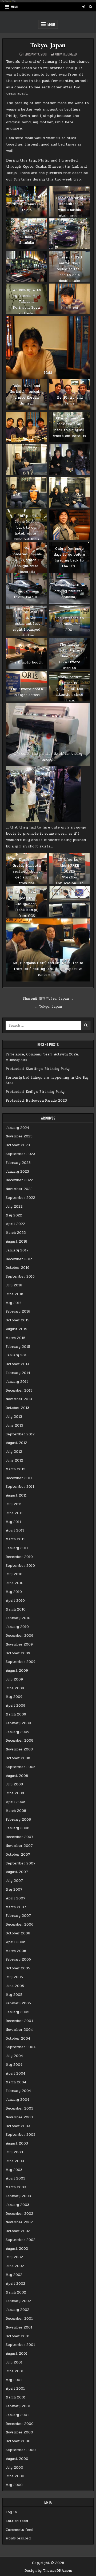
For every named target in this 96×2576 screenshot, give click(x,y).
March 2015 (15, 1338)
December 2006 (19, 1925)
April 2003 (15, 2178)
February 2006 (18, 1960)
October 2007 (18, 1855)
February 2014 (18, 1373)
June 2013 (14, 1426)
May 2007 (14, 1890)
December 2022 (19, 1180)
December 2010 (19, 1557)
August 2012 (16, 1443)
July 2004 (14, 2056)
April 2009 (15, 1706)
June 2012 (14, 1460)
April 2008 (15, 1802)
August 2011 (16, 1495)
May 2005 (14, 1995)
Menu (15, 7)
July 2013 (14, 1417)
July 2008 (14, 1784)
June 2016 (14, 1294)
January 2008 (17, 1828)
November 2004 (19, 2030)
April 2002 (15, 2284)
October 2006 (18, 1933)
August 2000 (17, 2459)
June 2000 (15, 2476)
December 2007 (19, 1837)
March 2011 (15, 1539)
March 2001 (16, 2397)
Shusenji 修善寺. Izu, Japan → (48, 999)
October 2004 (18, 2039)
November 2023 (19, 1136)
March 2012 (15, 1469)
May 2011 (13, 1522)
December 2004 (20, 2021)
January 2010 (17, 1627)
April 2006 (15, 1942)
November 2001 (19, 2327)
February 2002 (18, 2301)
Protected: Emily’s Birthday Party (35, 1092)
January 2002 (17, 2310)
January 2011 (17, 1548)
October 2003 (18, 2126)
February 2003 (18, 2196)
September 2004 (21, 2047)
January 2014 (17, 1382)
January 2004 (18, 2100)
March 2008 (16, 1811)
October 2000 (18, 2441)
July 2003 (14, 2152)
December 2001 (19, 2319)
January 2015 (17, 1355)
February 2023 (18, 1163)
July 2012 (14, 1452)
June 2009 (15, 1688)
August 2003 (17, 2143)
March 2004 (16, 2082)
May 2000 (14, 2485)
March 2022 (16, 1233)
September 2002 (21, 2240)
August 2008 (17, 1776)
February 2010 (18, 1618)
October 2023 (18, 1145)
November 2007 (19, 1846)
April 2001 (15, 2389)
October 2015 (17, 1320)
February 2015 (18, 1347)
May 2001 (14, 2380)
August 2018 (16, 1242)
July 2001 (14, 2362)
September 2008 (21, 1767)
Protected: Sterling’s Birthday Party (38, 1069)
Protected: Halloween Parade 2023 (36, 1101)
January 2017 (17, 1250)
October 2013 (17, 1408)
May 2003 (14, 2170)
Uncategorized (66, 54)
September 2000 (21, 2450)
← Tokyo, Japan (48, 1007)
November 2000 (19, 2432)
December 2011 (19, 1478)
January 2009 (17, 1732)
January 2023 (17, 1172)
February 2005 (18, 2003)
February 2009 (18, 1723)
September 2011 (20, 1487)
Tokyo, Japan (48, 45)
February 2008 (18, 1820)
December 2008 (19, 1741)
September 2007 (21, 1863)
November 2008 (19, 1749)
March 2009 (16, 1714)
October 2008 (18, 1758)
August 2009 (17, 1671)
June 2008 (15, 1793)
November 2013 (19, 1399)
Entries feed (17, 2521)
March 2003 (16, 2187)
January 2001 (17, 2415)
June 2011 (14, 1513)
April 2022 (15, 1224)
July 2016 (14, 1285)
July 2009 (14, 1679)
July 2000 (14, 2468)
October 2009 (18, 1653)
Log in (11, 2512)
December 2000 (20, 2424)
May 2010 (14, 1592)
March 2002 (16, 2292)
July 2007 (14, 1881)
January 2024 (17, 1128)
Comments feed (19, 2530)
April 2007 (15, 1898)
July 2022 (14, 1207)
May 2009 (14, 1697)
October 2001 (18, 2336)
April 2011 (15, 1530)
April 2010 (15, 1601)
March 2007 (16, 1907)
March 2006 (16, 1951)
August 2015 (16, 1329)
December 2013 (19, 1391)
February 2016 (18, 1311)
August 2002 (17, 2249)
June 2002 (15, 2266)
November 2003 (19, 2117)
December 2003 (19, 2108)
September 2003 (21, 2135)
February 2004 (18, 2091)
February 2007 (18, 1916)
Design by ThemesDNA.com (48, 2571)
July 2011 (14, 1504)
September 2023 (20, 1154)
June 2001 (15, 2371)
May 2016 (14, 1303)
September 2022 (20, 1198)
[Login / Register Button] (83, 7)
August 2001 (17, 2354)
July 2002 (14, 2257)
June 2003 (15, 2161)
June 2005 (15, 1986)
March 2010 (16, 1609)
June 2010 (15, 1583)
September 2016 (20, 1277)
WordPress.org (18, 2538)
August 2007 (17, 1872)
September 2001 (20, 2345)
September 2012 (20, 1434)
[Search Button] (91, 7)
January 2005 (17, 2012)
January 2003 (17, 2205)
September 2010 (20, 1566)
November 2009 (19, 1644)
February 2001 (18, 2406)
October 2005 (18, 1968)
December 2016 (19, 1259)
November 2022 (19, 1189)
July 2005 (14, 1977)
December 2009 (19, 1636)
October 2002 (18, 2231)
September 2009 (21, 1662)
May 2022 (14, 1215)
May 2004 (14, 2065)
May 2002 (14, 2275)
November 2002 (19, 2222)
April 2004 (16, 2074)
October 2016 (17, 1268)
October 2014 (18, 1364)
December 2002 (19, 2214)
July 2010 (14, 1574)
